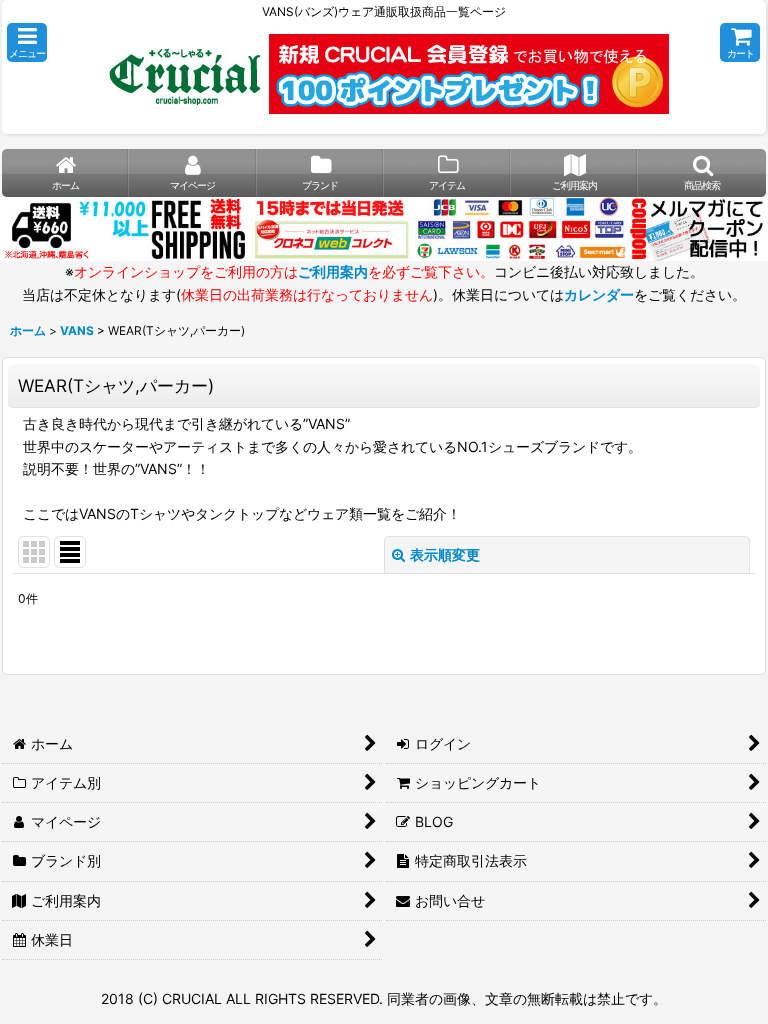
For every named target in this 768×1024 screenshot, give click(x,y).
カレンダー (599, 294)
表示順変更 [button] (445, 554)
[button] (27, 42)
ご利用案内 (333, 271)
